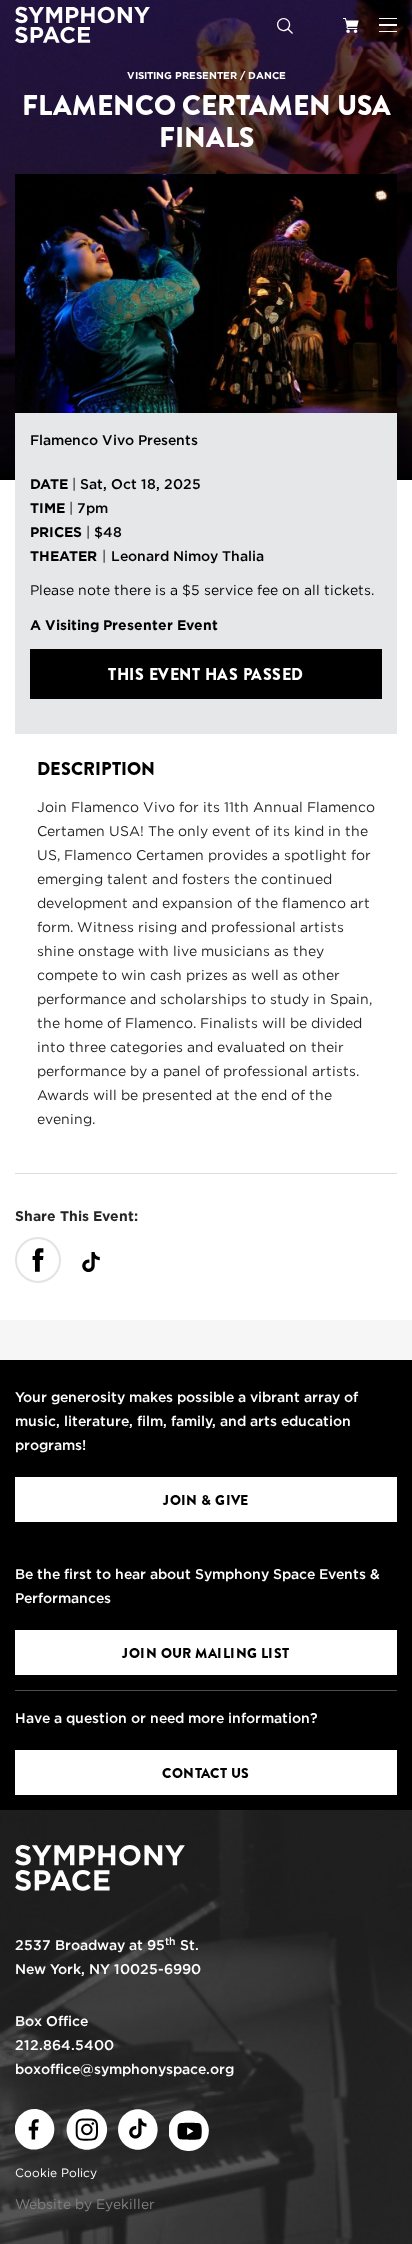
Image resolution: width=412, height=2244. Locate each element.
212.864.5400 (64, 2045)
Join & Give (206, 1500)
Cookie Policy (56, 2172)
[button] (388, 25)
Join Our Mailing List (205, 1653)
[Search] (285, 25)
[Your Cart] (351, 25)
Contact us (205, 1773)
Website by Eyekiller (85, 2204)
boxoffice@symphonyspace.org (124, 2069)
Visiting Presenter (182, 75)
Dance (267, 75)
